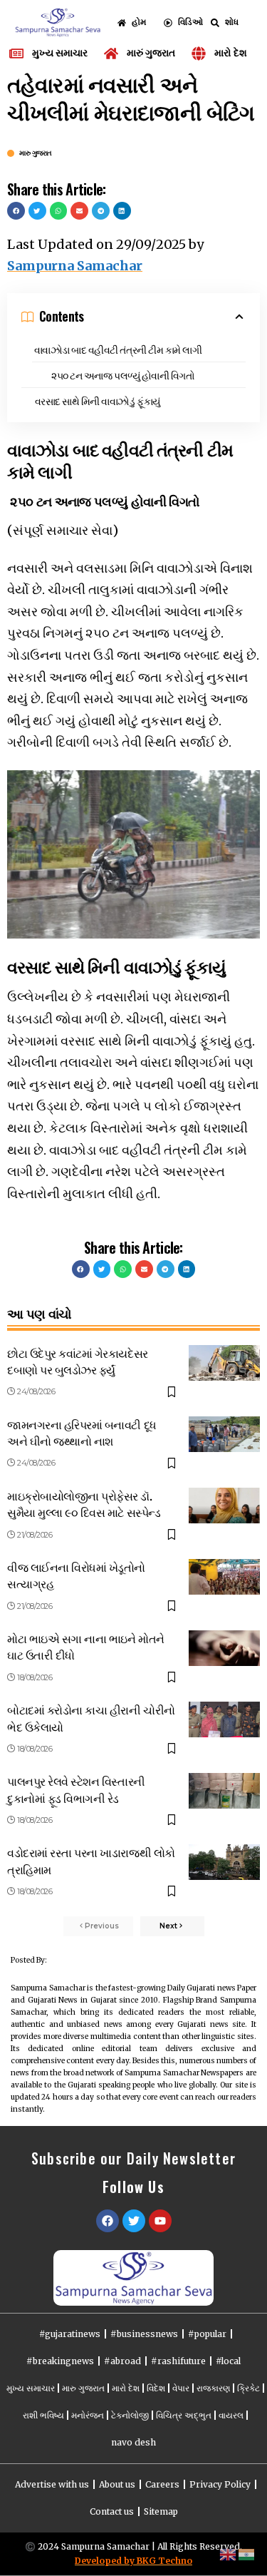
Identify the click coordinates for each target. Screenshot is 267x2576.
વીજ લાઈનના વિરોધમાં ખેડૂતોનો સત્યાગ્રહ (76, 1575)
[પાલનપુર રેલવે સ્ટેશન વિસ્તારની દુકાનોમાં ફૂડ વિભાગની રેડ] (224, 1791)
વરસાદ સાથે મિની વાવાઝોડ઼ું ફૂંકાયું (98, 400)
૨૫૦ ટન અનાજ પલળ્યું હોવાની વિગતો (122, 375)
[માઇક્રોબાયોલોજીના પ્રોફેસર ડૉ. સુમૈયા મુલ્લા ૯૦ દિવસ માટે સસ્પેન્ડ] (224, 1506)
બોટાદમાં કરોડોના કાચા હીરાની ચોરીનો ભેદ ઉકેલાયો (91, 1718)
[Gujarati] (247, 2554)
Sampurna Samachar (75, 266)
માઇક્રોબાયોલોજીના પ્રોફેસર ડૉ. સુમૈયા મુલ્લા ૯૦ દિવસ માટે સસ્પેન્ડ (84, 1504)
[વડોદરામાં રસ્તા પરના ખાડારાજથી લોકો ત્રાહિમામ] (224, 1862)
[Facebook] (108, 2221)
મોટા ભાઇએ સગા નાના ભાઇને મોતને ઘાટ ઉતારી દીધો (86, 1646)
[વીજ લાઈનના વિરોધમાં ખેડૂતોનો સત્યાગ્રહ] (224, 1577)
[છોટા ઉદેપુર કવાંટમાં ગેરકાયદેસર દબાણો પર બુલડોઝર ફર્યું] (224, 1363)
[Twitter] (134, 2221)
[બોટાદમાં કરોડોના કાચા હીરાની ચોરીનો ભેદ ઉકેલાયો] (224, 1719)
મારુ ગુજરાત (36, 153)
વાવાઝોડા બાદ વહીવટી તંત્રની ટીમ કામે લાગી (118, 349)
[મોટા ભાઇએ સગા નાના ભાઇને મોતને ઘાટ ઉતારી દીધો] (224, 1648)
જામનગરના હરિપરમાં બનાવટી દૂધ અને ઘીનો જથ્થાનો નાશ (82, 1432)
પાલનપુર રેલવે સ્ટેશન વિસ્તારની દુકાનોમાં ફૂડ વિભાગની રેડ (76, 1789)
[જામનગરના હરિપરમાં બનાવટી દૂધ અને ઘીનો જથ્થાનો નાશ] (224, 1434)
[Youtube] (160, 2221)
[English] (229, 2554)
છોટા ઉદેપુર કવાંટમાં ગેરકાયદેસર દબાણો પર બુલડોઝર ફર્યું (78, 1361)
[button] (16, 211)
